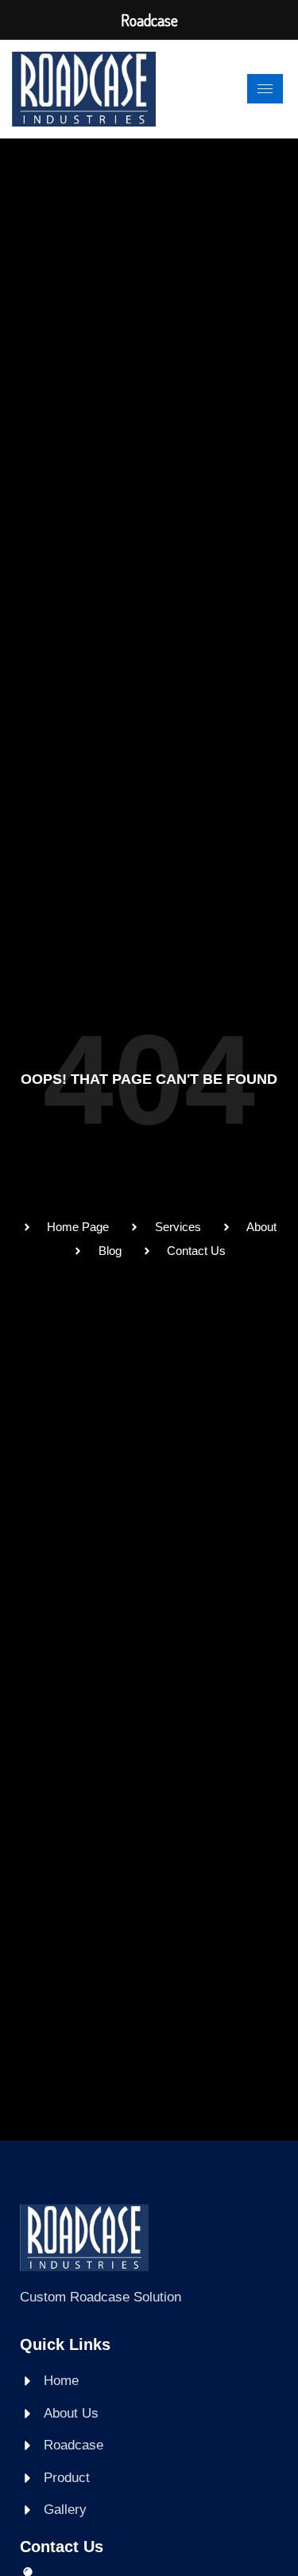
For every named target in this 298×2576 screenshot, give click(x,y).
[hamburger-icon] (265, 89)
